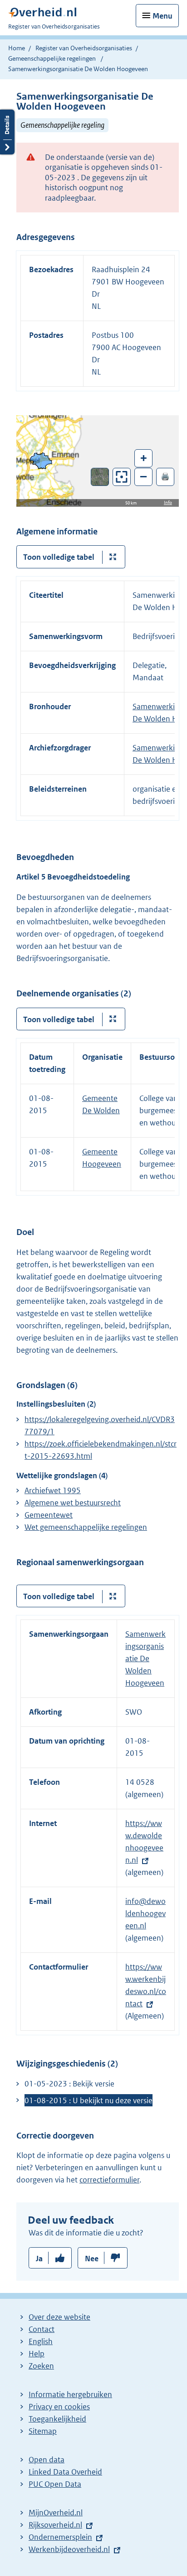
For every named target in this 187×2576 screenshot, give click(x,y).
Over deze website (59, 2317)
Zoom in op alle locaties (122, 477)
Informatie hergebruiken (70, 2394)
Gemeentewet (49, 1515)
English (41, 2341)
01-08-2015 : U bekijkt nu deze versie (89, 2100)
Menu (162, 16)
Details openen (7, 132)
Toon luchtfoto (100, 477)
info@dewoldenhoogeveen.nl (145, 1913)
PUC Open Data (55, 2484)
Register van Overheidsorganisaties (84, 48)
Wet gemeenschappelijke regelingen (86, 1527)
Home (17, 48)
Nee (92, 2259)
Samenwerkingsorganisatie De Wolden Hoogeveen (145, 1658)
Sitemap (43, 2431)
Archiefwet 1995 (53, 1490)
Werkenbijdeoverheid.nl (69, 2549)
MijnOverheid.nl (56, 2513)
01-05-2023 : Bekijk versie (69, 2084)
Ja (39, 2259)
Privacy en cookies (59, 2407)
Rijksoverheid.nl (55, 2525)
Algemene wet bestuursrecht (73, 1503)
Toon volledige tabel (59, 557)
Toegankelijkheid (57, 2419)
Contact (42, 2329)
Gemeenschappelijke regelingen (52, 58)
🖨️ (165, 476)
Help (37, 2354)
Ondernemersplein (60, 2537)
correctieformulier (109, 2180)
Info (168, 502)
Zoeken (41, 2366)
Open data (47, 2460)
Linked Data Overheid (65, 2472)
